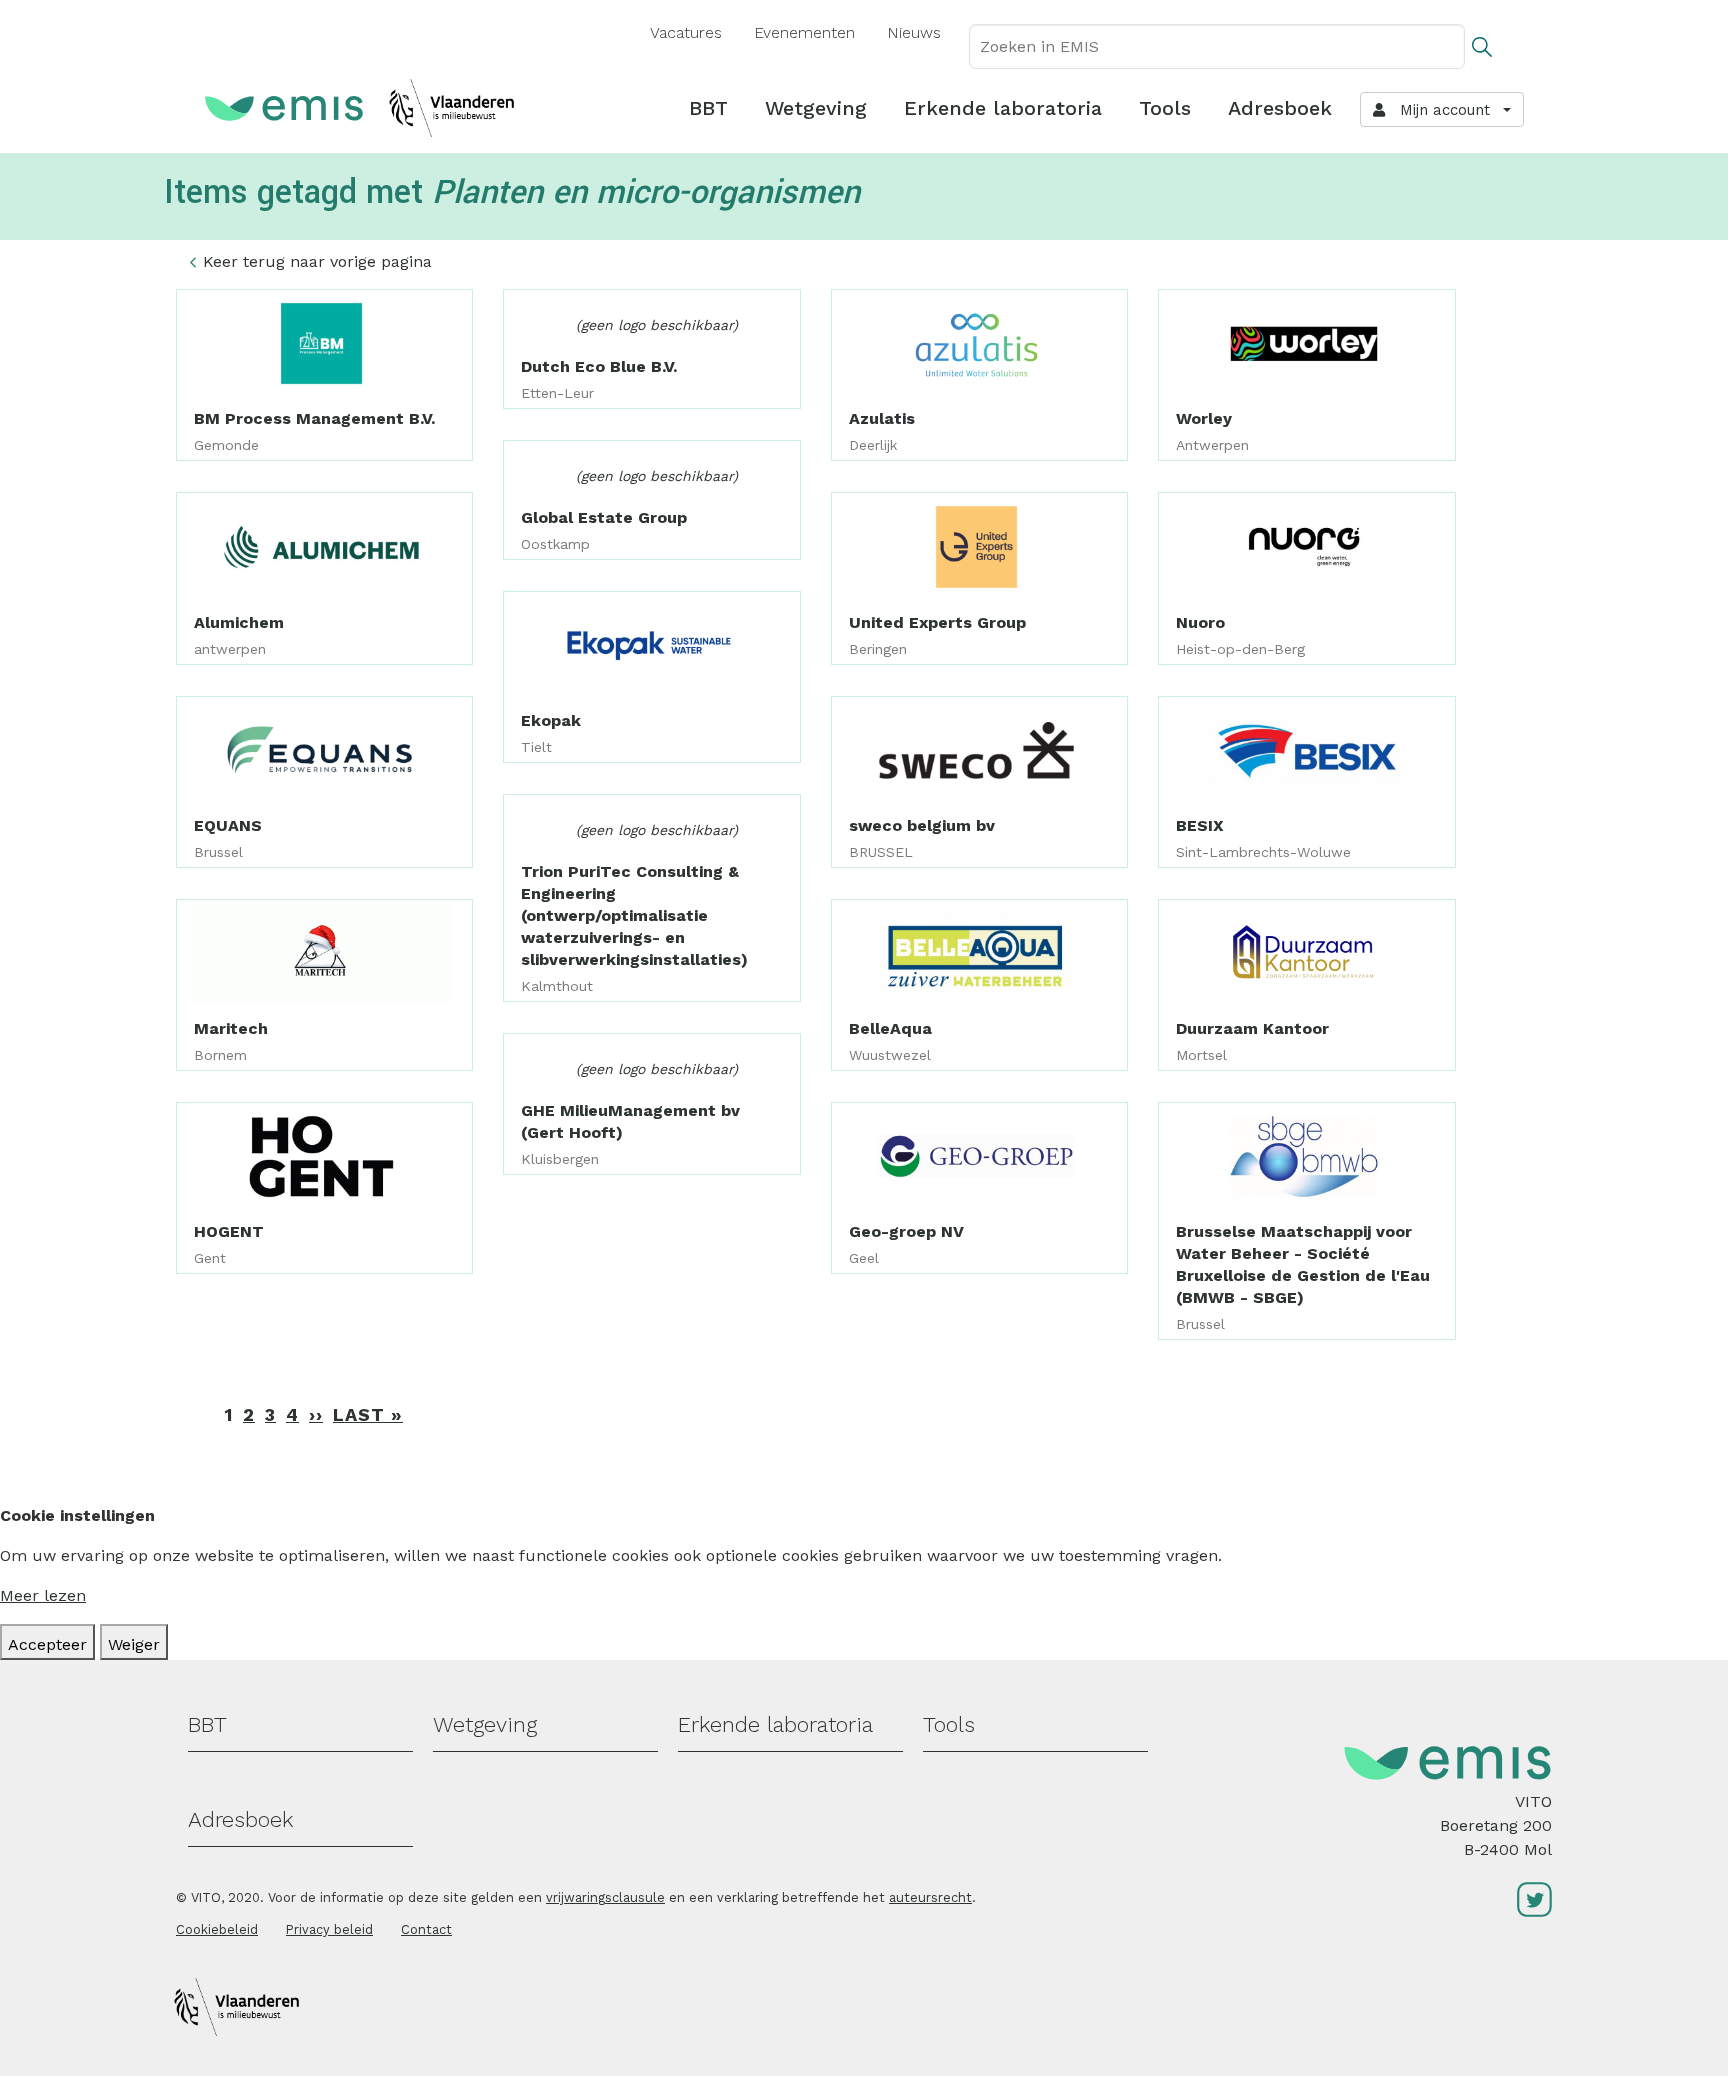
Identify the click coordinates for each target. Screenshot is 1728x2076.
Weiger (134, 1644)
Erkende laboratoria (1003, 108)
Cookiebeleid (217, 1929)
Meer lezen (43, 1595)
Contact (426, 1929)
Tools (1165, 108)
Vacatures (686, 32)
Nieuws (914, 32)
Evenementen (804, 32)
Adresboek (1280, 108)
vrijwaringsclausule (605, 1897)
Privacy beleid (329, 1929)
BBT (708, 108)
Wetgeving (816, 108)
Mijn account (1440, 110)
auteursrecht (930, 1897)
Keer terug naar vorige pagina (317, 261)
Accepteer (47, 1644)
